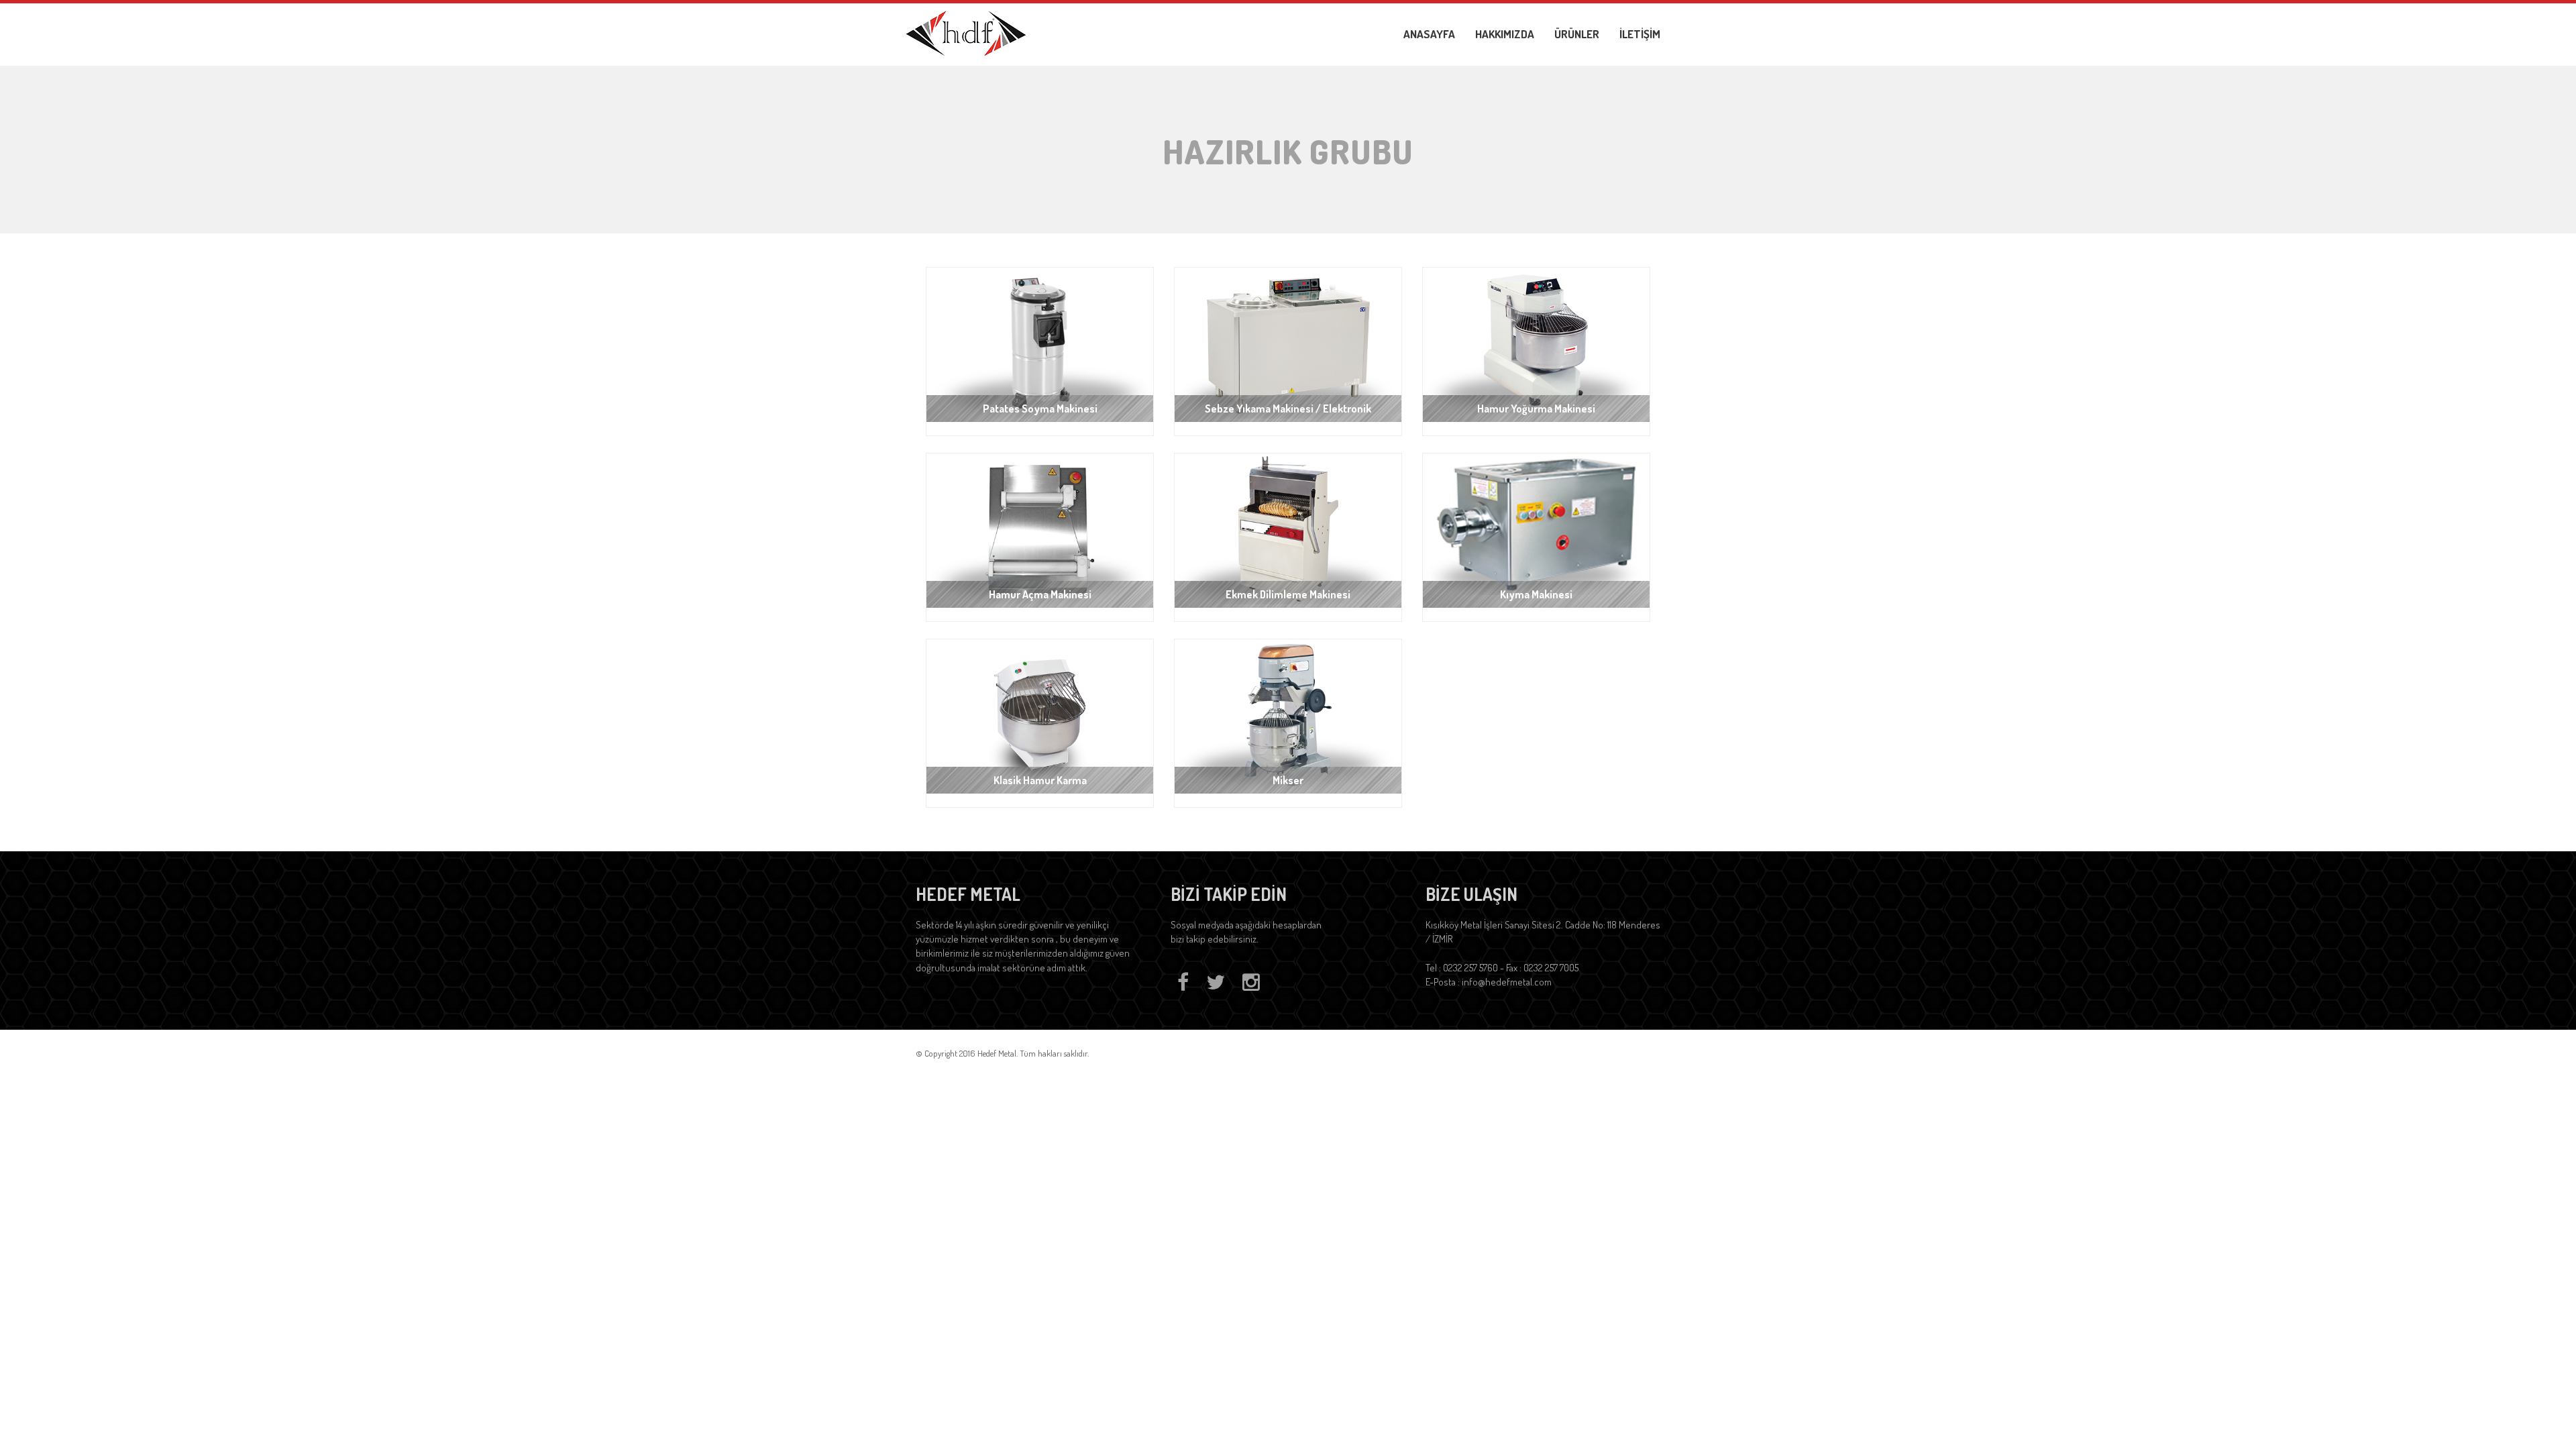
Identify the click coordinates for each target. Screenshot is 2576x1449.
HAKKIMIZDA (1505, 34)
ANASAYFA (1429, 34)
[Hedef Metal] (966, 32)
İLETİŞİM (1640, 34)
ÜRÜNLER (1577, 34)
